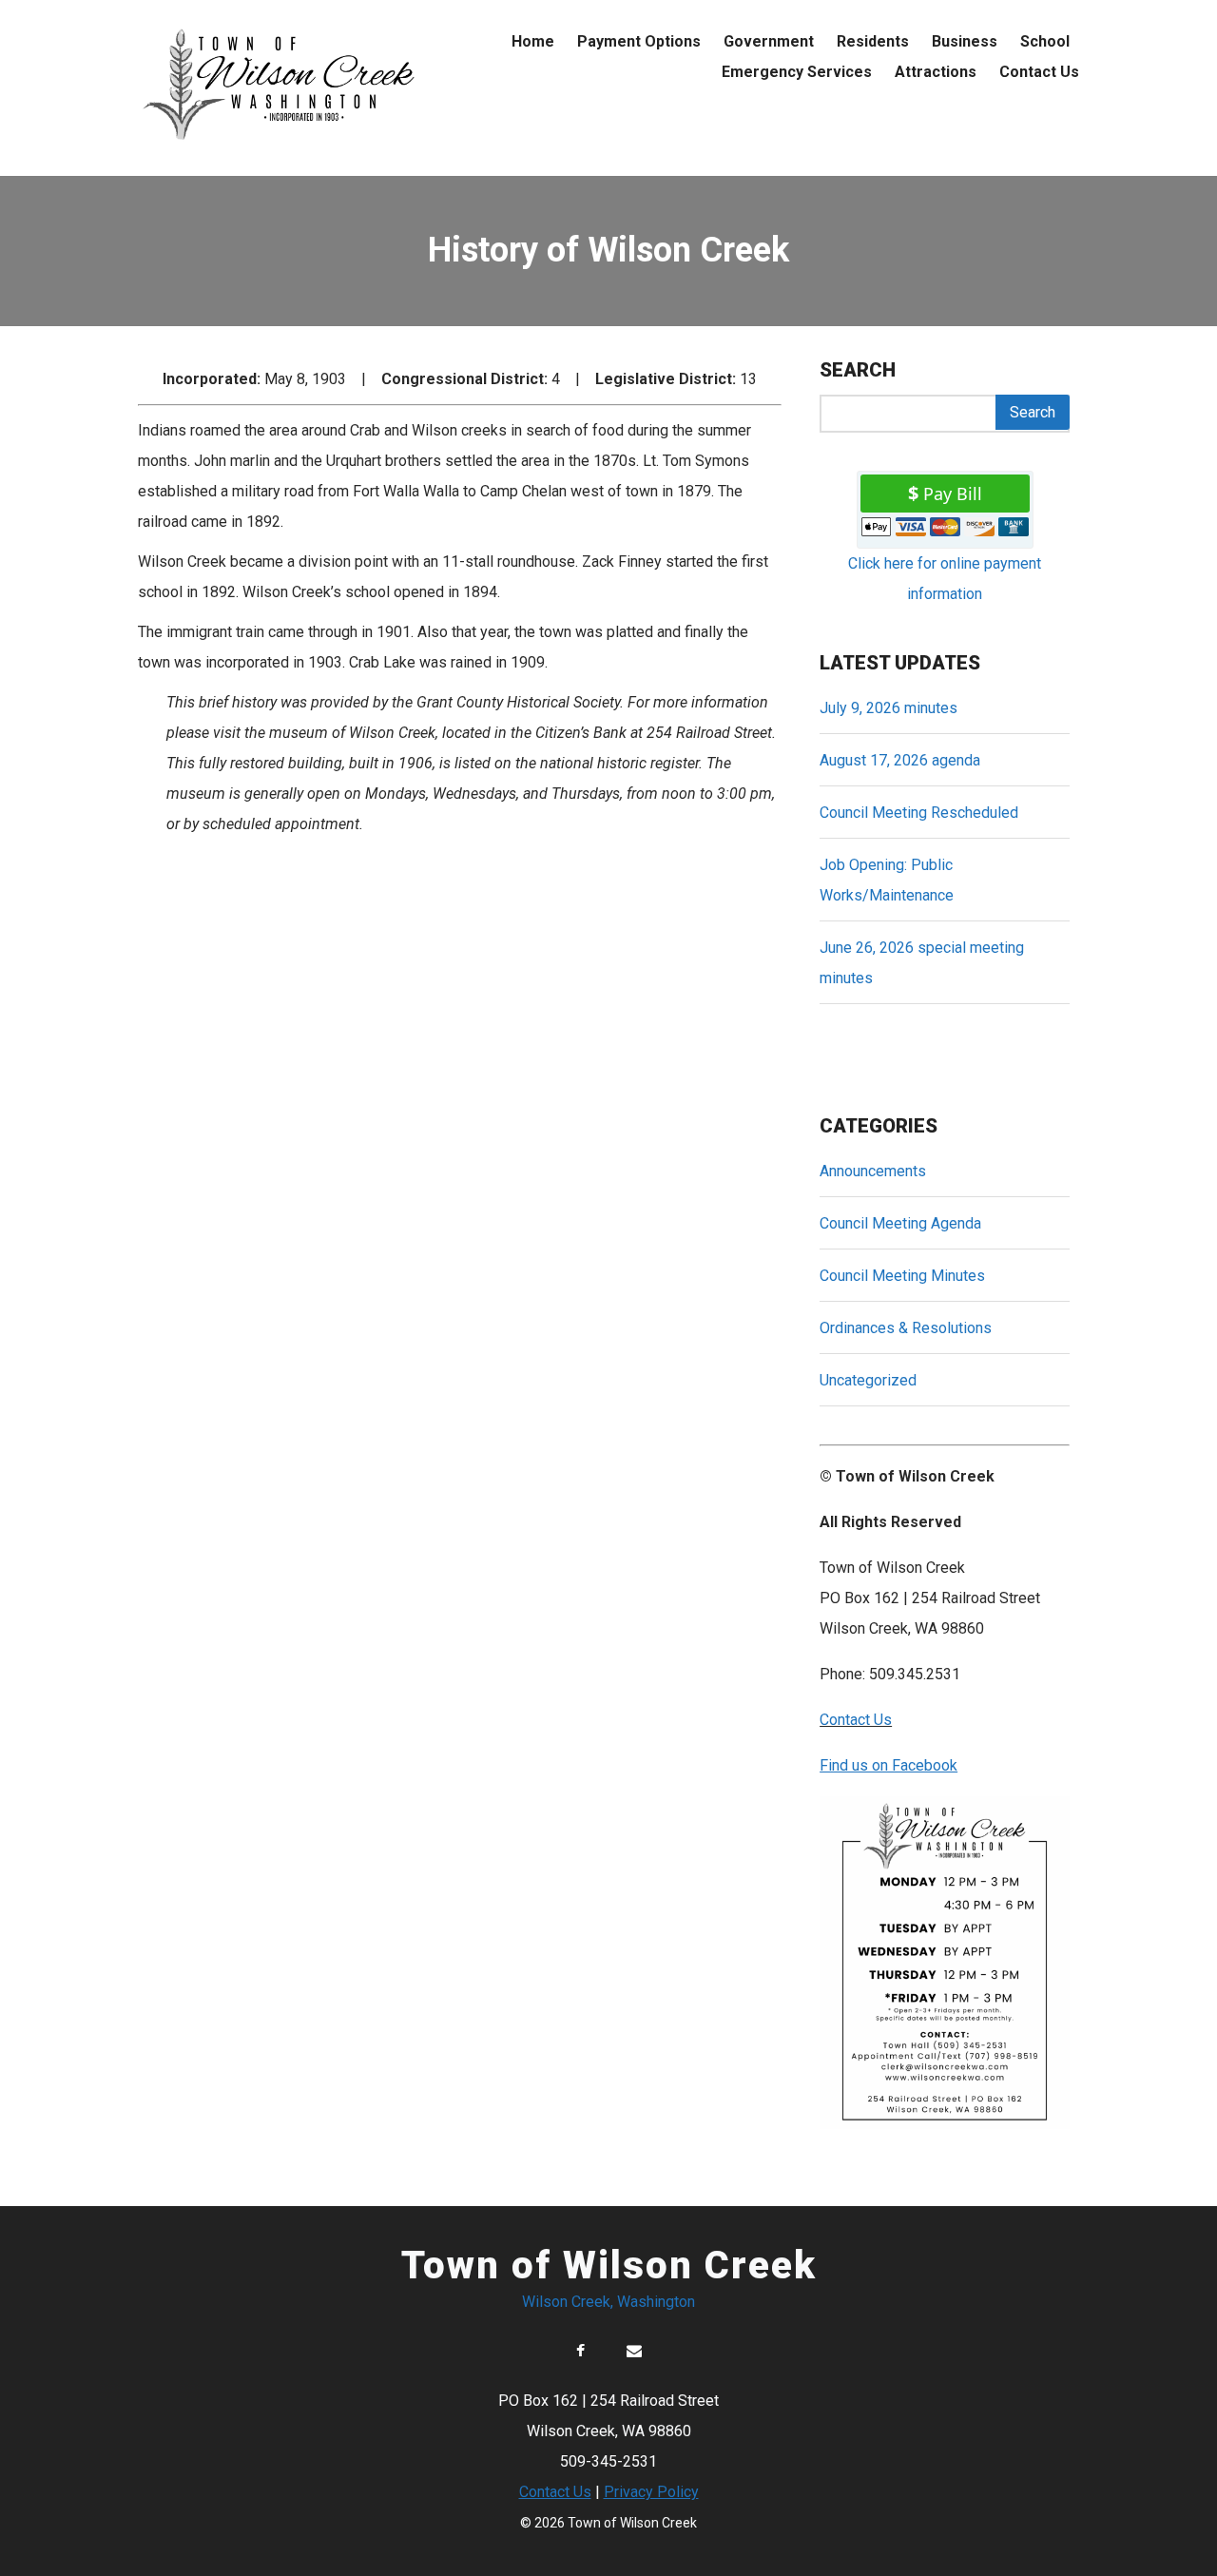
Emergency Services (797, 72)
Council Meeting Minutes (902, 1276)
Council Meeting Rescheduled (919, 813)
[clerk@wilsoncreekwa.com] (634, 2352)
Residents (873, 41)
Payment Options (639, 41)
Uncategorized (868, 1380)
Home (533, 41)
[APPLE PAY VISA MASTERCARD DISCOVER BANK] (945, 532)
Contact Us (1039, 72)
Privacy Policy (651, 2492)
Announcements (873, 1171)
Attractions (936, 72)
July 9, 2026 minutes (889, 708)
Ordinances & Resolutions (906, 1328)
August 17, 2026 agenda (900, 760)
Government (769, 41)
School (1045, 41)
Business (965, 41)
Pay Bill (953, 494)
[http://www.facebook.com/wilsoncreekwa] (580, 2352)
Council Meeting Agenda (900, 1223)
